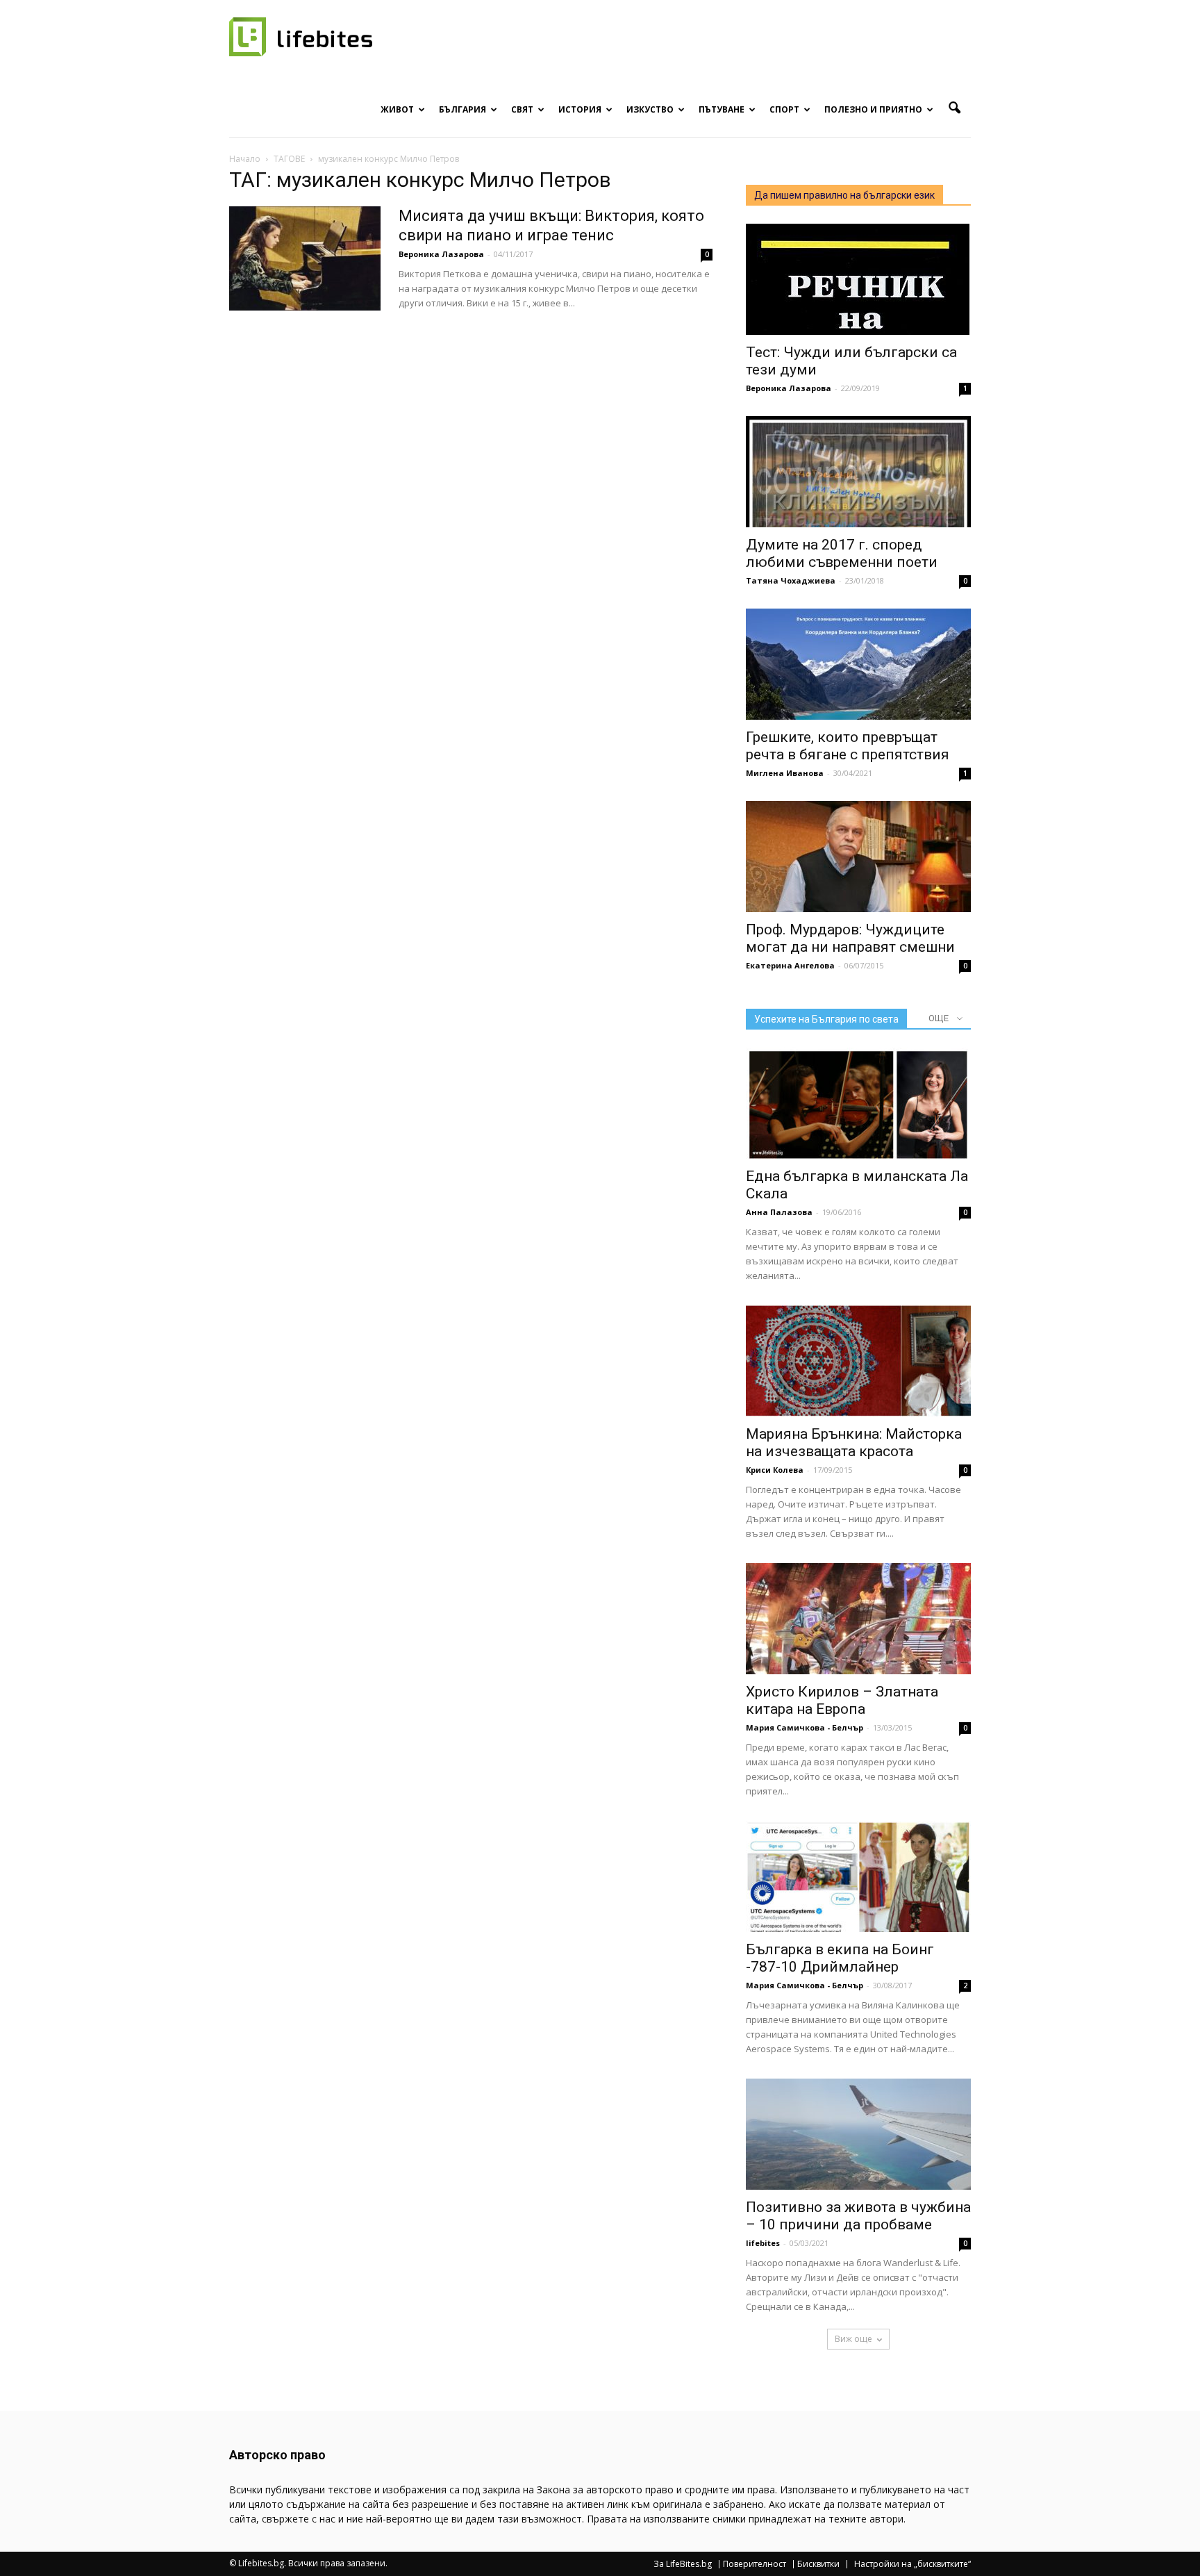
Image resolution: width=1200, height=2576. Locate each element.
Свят (522, 109)
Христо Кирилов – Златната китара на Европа (842, 1700)
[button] (954, 108)
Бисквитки (818, 2564)
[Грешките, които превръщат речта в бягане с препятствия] (858, 664)
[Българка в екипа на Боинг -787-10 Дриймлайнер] (858, 1876)
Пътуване (722, 109)
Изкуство (650, 109)
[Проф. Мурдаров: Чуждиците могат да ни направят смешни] (858, 857)
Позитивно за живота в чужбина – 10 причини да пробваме (858, 2216)
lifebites (763, 2243)
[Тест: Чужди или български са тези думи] (858, 279)
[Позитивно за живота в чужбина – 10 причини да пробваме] (858, 2134)
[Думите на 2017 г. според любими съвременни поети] (858, 472)
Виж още (853, 2339)
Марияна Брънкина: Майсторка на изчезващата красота (854, 1443)
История (580, 109)
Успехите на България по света (826, 1019)
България (462, 109)
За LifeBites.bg (683, 2564)
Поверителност (755, 2564)
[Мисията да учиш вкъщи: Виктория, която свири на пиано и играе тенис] (305, 258)
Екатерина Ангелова (790, 965)
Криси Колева (775, 1470)
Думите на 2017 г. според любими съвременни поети (842, 553)
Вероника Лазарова (441, 254)
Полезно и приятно (873, 109)
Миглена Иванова (785, 773)
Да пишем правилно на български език (844, 195)
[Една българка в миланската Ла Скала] (858, 1103)
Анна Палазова (779, 1212)
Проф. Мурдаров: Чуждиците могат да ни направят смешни (850, 938)
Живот (397, 109)
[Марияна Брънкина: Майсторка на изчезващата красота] (858, 1361)
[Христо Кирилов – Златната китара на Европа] (858, 1619)
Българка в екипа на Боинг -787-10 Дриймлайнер (840, 1958)
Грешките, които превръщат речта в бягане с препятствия (848, 746)
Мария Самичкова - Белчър (805, 1727)
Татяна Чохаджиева (791, 580)
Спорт (784, 109)
